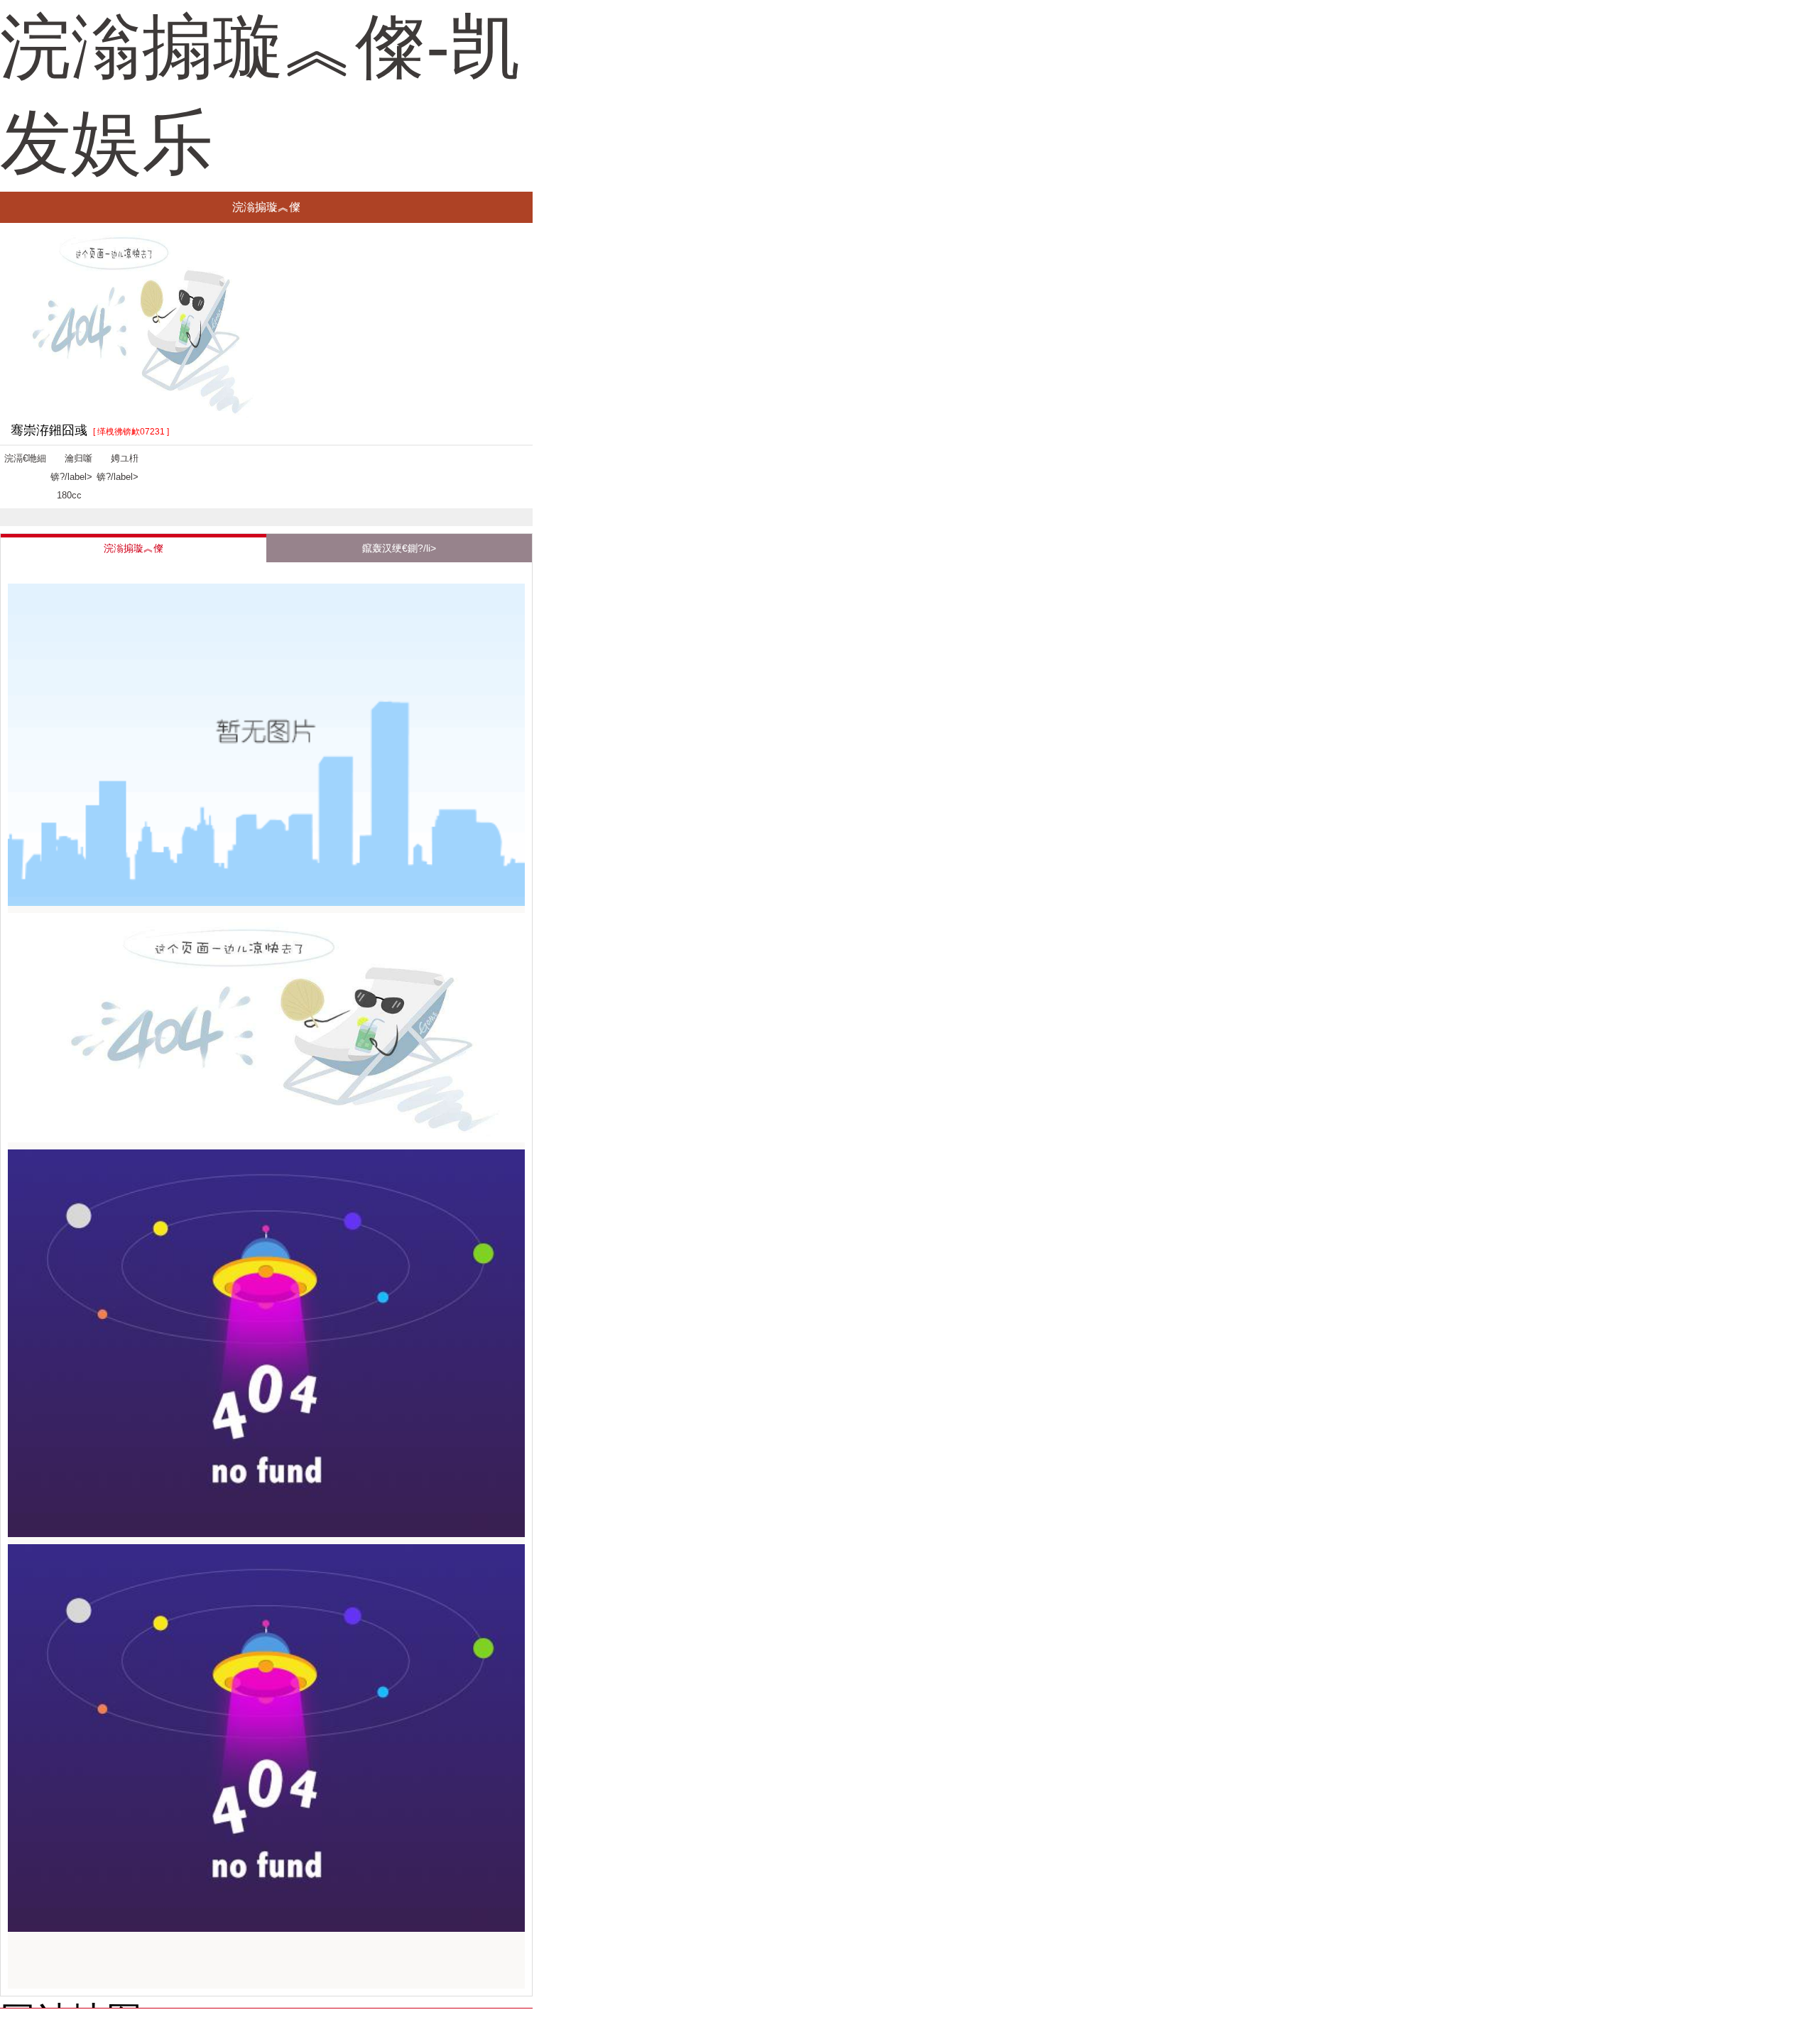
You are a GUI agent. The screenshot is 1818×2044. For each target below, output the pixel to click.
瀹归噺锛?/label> (71, 477)
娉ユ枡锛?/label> (118, 468)
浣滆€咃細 (25, 458)
